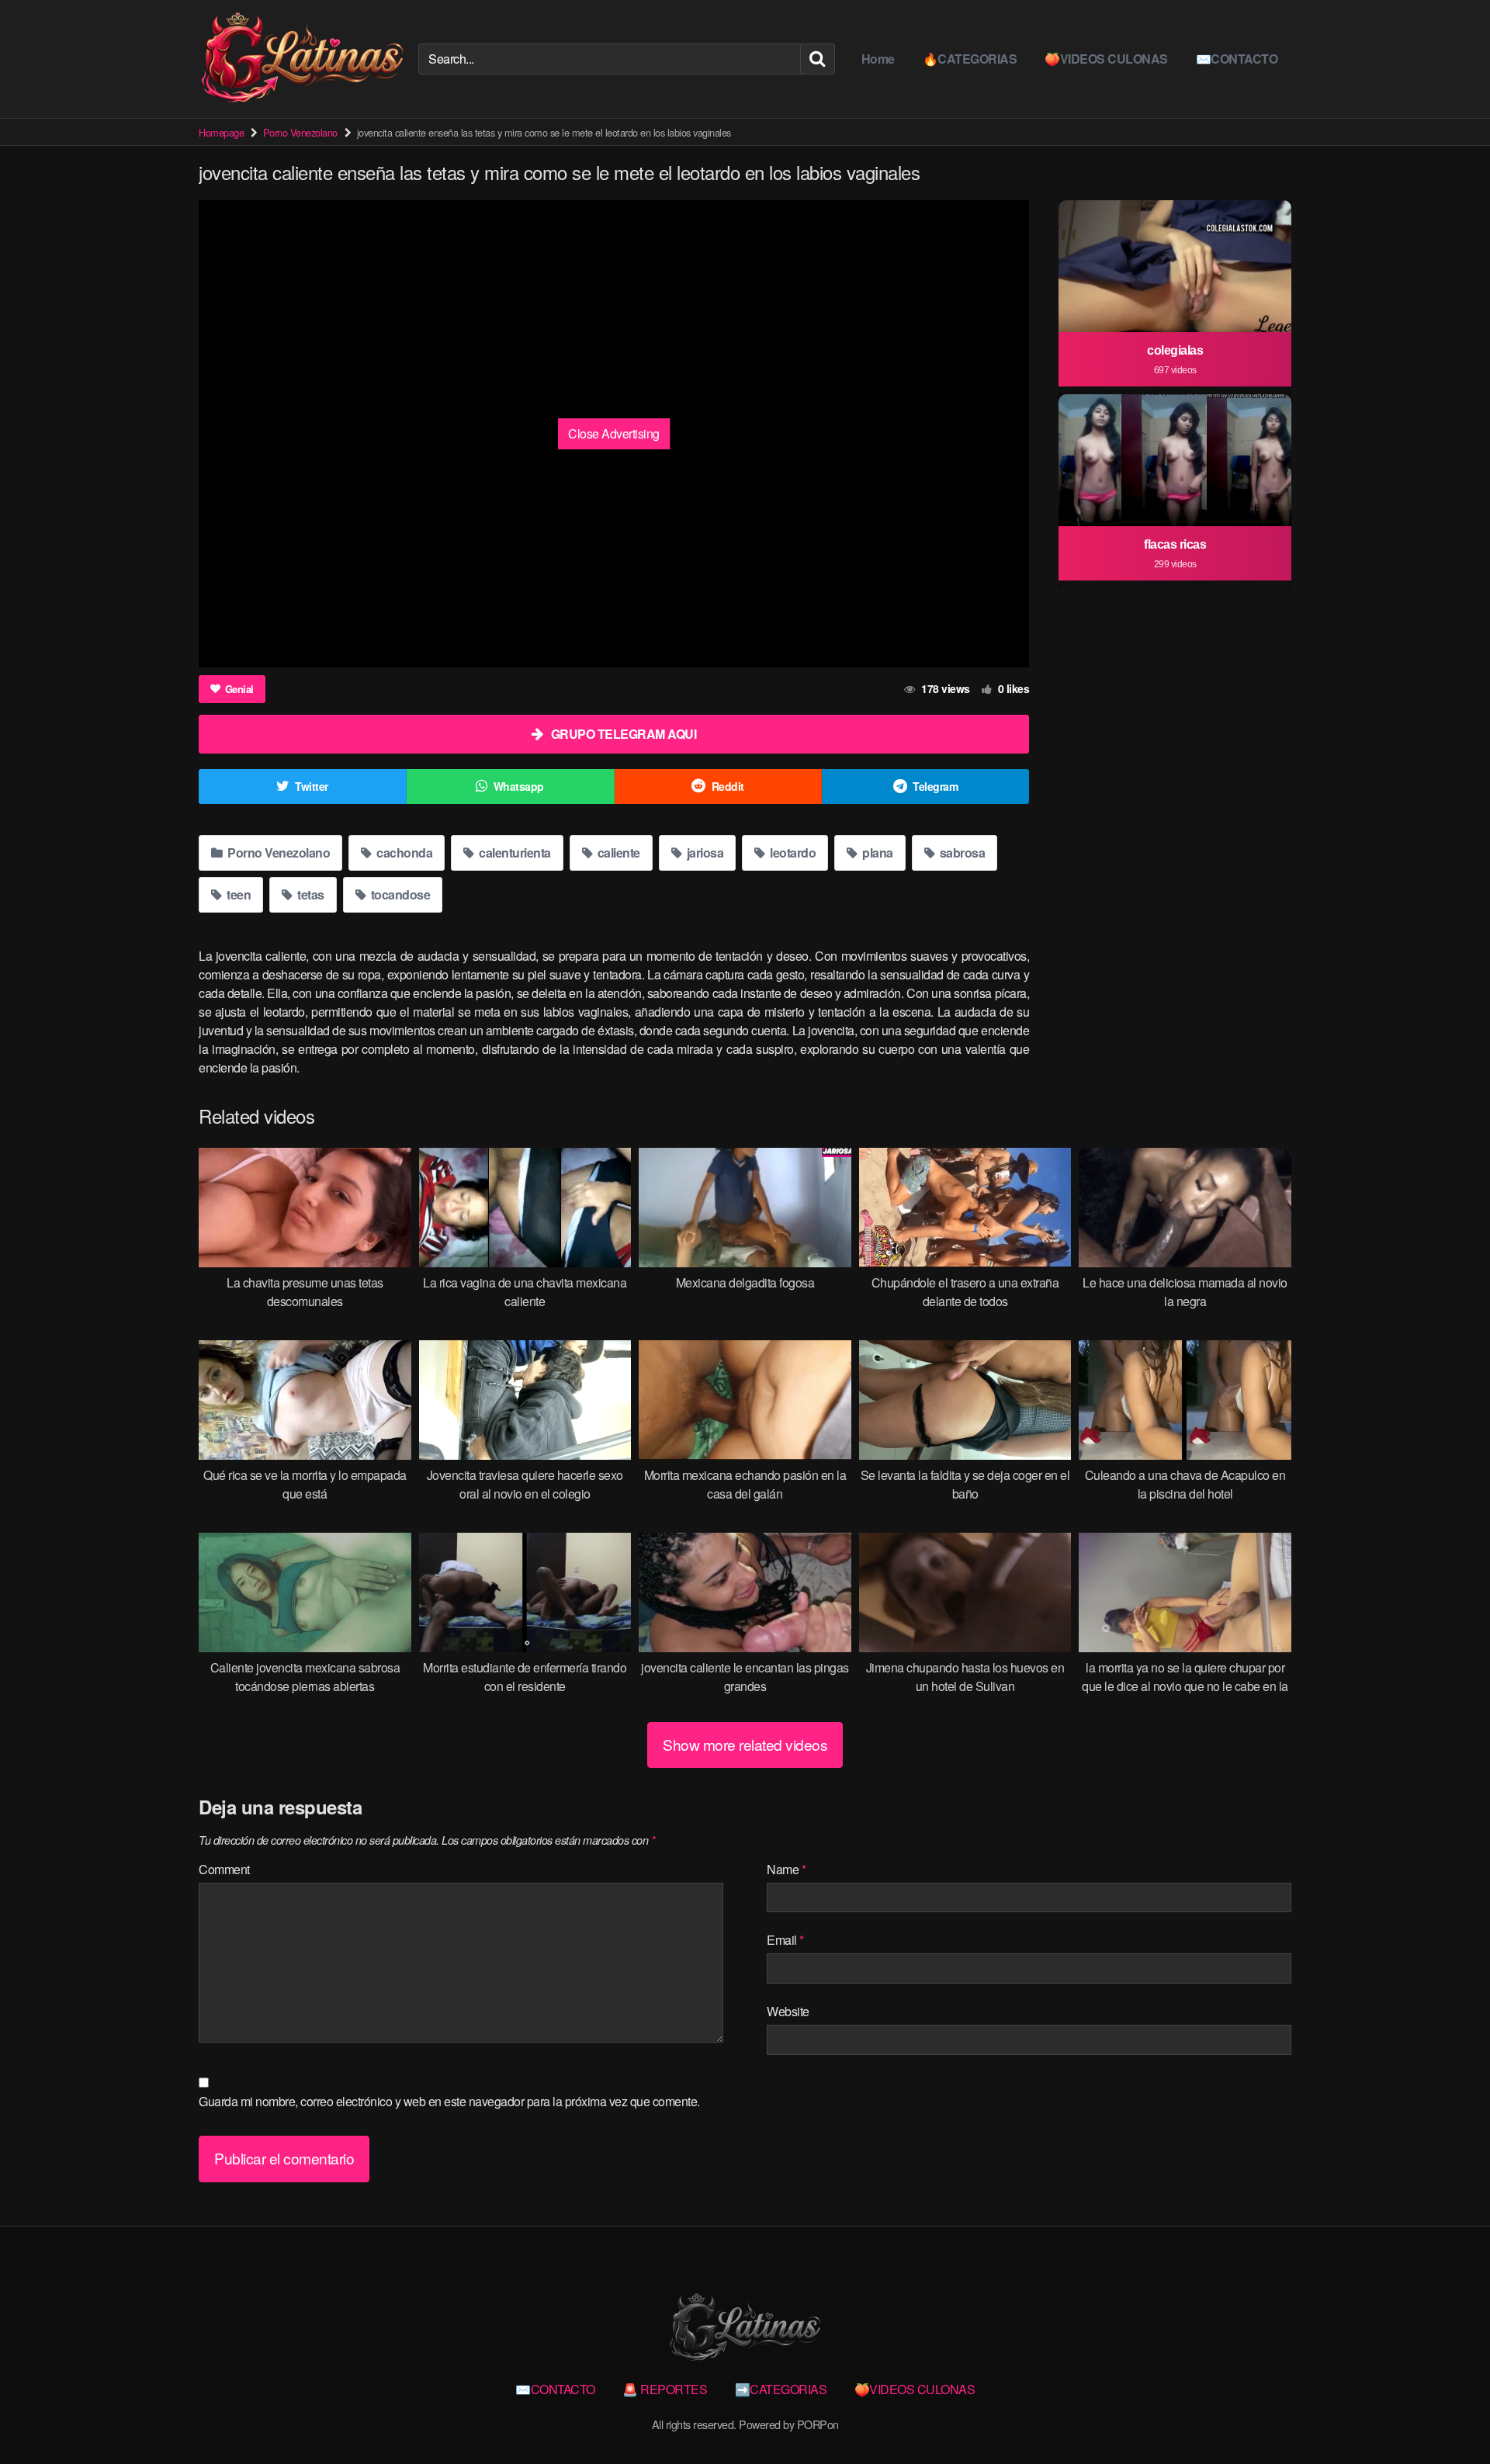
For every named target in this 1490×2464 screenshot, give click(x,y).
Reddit (728, 786)
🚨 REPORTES (665, 2389)
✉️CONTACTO (1237, 59)
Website (788, 2011)
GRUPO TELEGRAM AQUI (624, 734)
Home (878, 59)
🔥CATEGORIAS (970, 59)
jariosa (703, 853)
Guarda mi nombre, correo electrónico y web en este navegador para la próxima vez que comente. (449, 2101)
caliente (617, 853)
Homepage (221, 132)
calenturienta (514, 853)
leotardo (792, 853)
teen (238, 894)
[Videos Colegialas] (302, 59)
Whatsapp (519, 786)
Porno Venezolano (300, 132)
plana (877, 853)
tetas (310, 894)
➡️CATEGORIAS (781, 2389)
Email (785, 1940)
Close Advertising (614, 433)
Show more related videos (745, 1744)
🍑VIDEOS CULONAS (1106, 59)
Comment (224, 1869)
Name (786, 1869)
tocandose (399, 894)
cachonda (404, 853)
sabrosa (961, 853)
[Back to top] (1447, 2414)
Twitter (312, 786)
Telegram (935, 786)
